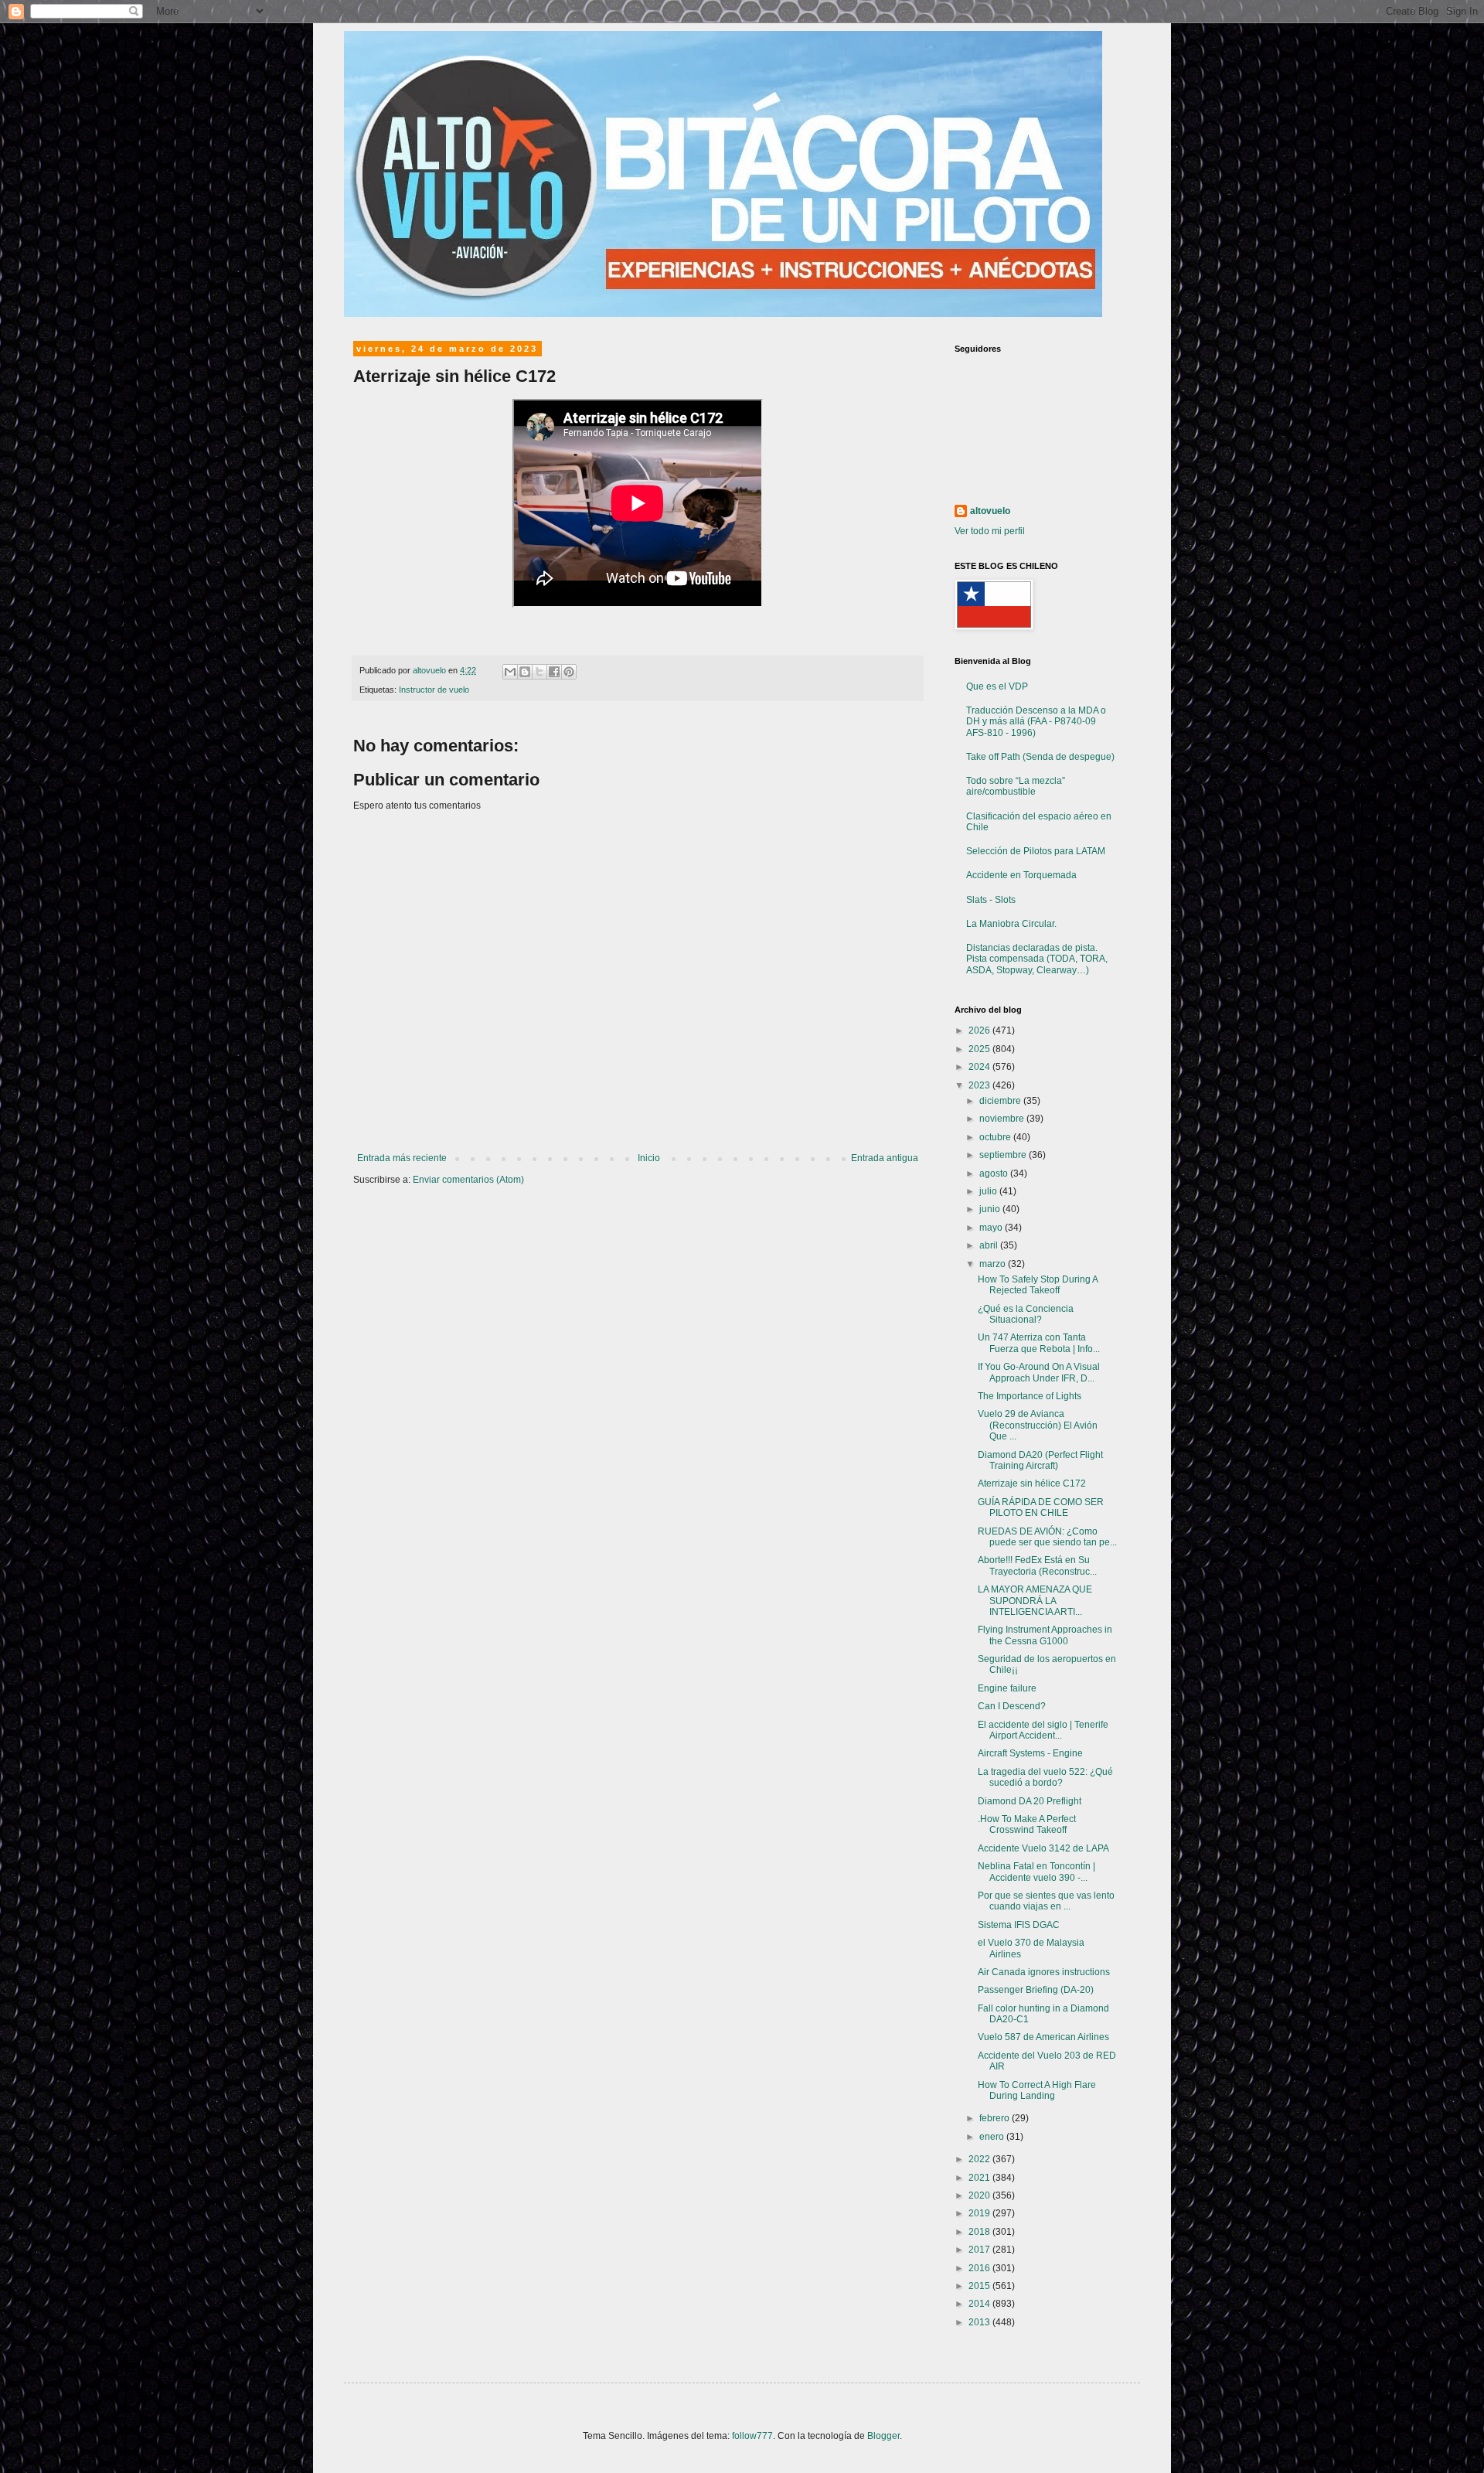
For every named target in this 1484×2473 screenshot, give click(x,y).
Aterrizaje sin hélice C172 (1032, 1483)
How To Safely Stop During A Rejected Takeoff (1038, 1285)
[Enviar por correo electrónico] (510, 672)
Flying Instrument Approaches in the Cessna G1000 (1045, 1635)
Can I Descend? (1012, 1706)
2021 (980, 2178)
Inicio (649, 1158)
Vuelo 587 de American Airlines (1043, 2037)
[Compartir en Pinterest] (569, 672)
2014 (980, 2304)
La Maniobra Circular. (1011, 924)
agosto (995, 1173)
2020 (980, 2195)
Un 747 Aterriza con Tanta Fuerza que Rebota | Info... (1039, 1343)
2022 (980, 2159)
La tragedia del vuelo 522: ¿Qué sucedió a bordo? (1045, 1777)
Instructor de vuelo (434, 690)
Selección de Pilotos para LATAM (1036, 851)
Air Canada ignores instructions (1044, 1972)
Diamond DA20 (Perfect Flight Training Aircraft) (1040, 1460)
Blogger (883, 2436)
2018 (980, 2232)
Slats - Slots (991, 900)
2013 (980, 2322)
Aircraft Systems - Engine (1030, 1753)
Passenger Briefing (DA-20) (1036, 1990)
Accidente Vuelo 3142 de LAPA (1043, 1848)
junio (991, 1209)
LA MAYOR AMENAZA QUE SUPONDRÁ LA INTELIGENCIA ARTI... (1035, 1601)
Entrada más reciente (402, 1158)
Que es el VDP (997, 686)
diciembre (1001, 1101)
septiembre (1004, 1155)
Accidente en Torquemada (1021, 875)
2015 (980, 2286)
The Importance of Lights (1030, 1396)
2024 (980, 1067)
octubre (996, 1137)
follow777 (752, 2436)
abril (990, 1245)
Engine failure (1007, 1688)
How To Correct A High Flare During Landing (1037, 2090)
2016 (980, 2268)
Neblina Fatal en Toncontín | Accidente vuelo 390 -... (1036, 1872)
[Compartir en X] (539, 672)
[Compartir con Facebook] (554, 672)
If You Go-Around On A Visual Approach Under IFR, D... (1039, 1372)
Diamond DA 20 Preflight (1030, 1801)
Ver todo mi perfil (990, 531)
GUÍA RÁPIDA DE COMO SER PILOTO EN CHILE (1041, 1507)
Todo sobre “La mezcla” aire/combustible (1016, 786)
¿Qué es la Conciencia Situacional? (1026, 1314)
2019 (980, 2213)
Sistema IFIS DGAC (1019, 1925)
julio (989, 1191)
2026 (980, 1030)
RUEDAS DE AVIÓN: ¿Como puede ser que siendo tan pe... (1047, 1537)
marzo (994, 1264)
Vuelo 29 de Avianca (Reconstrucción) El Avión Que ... (1038, 1425)
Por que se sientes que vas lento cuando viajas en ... (1046, 1901)
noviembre (1003, 1119)
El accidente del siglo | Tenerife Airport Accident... (1043, 1730)
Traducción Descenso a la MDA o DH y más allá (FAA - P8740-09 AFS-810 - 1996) (1036, 722)
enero (993, 2137)
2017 (980, 2250)
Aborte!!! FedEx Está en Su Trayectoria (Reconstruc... (1037, 1565)
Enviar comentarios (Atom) (468, 1180)
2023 (980, 1085)
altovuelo (990, 511)
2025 (980, 1049)
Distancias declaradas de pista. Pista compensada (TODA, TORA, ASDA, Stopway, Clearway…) (1037, 959)
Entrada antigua (885, 1158)
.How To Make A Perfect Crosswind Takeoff (1027, 1824)
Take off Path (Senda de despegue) (1040, 757)
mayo (992, 1228)
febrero (996, 2118)
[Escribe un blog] (525, 672)
